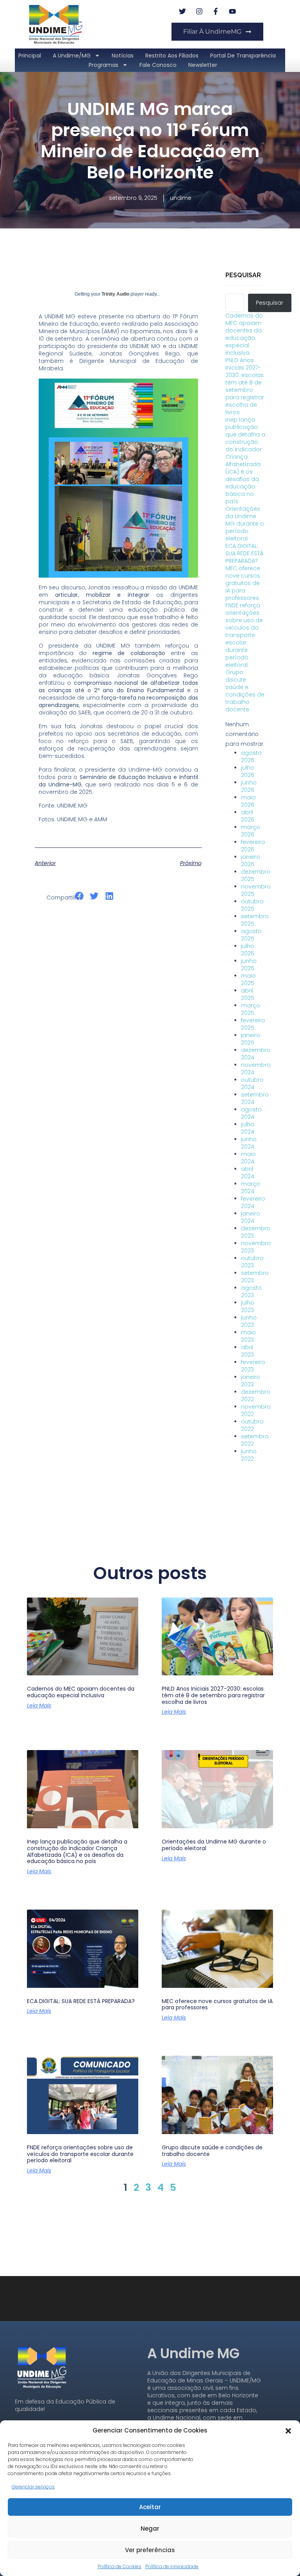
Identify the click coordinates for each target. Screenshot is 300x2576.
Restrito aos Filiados (172, 56)
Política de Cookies (120, 2566)
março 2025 (251, 1009)
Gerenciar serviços (33, 2487)
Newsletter (203, 65)
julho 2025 (248, 950)
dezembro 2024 (256, 1054)
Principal (30, 56)
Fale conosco (158, 65)
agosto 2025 (251, 935)
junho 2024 (249, 1143)
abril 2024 (248, 1173)
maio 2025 (248, 979)
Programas (104, 65)
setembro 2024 (255, 1098)
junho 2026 (249, 786)
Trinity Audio (115, 294)
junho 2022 (249, 1455)
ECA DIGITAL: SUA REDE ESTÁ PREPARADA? (244, 553)
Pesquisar (243, 275)
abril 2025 (248, 994)
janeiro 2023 (251, 1381)
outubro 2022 (252, 1425)
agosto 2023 (251, 1292)
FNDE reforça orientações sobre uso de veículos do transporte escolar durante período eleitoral (244, 635)
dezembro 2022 (256, 1396)
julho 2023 (248, 1306)
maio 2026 (248, 801)
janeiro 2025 (251, 1039)
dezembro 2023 (256, 1232)
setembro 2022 (255, 1440)
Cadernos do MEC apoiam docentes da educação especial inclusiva (244, 334)
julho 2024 (248, 1128)
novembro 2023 (256, 1247)
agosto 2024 (251, 1113)
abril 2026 (248, 816)
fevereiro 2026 (253, 846)
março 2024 (251, 1187)
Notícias (123, 56)
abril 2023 (247, 1351)
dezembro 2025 (256, 875)
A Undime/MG (72, 56)
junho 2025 (249, 965)
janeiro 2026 (251, 861)
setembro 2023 (255, 1277)
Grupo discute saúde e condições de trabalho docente (245, 691)
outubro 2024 (252, 1083)
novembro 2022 (256, 1410)
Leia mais (39, 1705)
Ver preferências (150, 2550)
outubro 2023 (252, 1262)
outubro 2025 (252, 905)
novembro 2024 (256, 1069)
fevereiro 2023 (253, 1366)
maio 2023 (248, 1336)
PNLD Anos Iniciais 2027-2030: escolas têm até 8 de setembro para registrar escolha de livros (245, 386)
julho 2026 (248, 771)
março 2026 (251, 831)
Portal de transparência (243, 56)
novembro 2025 (256, 890)
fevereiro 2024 (253, 1202)
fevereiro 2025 (253, 1024)
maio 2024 (248, 1158)
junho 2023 (249, 1321)
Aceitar (150, 2507)
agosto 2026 (251, 757)
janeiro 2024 (251, 1217)
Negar (150, 2528)
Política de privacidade (172, 2566)
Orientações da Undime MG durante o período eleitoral (245, 524)
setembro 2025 (255, 920)
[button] (288, 2430)
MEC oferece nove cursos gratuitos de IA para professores (243, 583)
